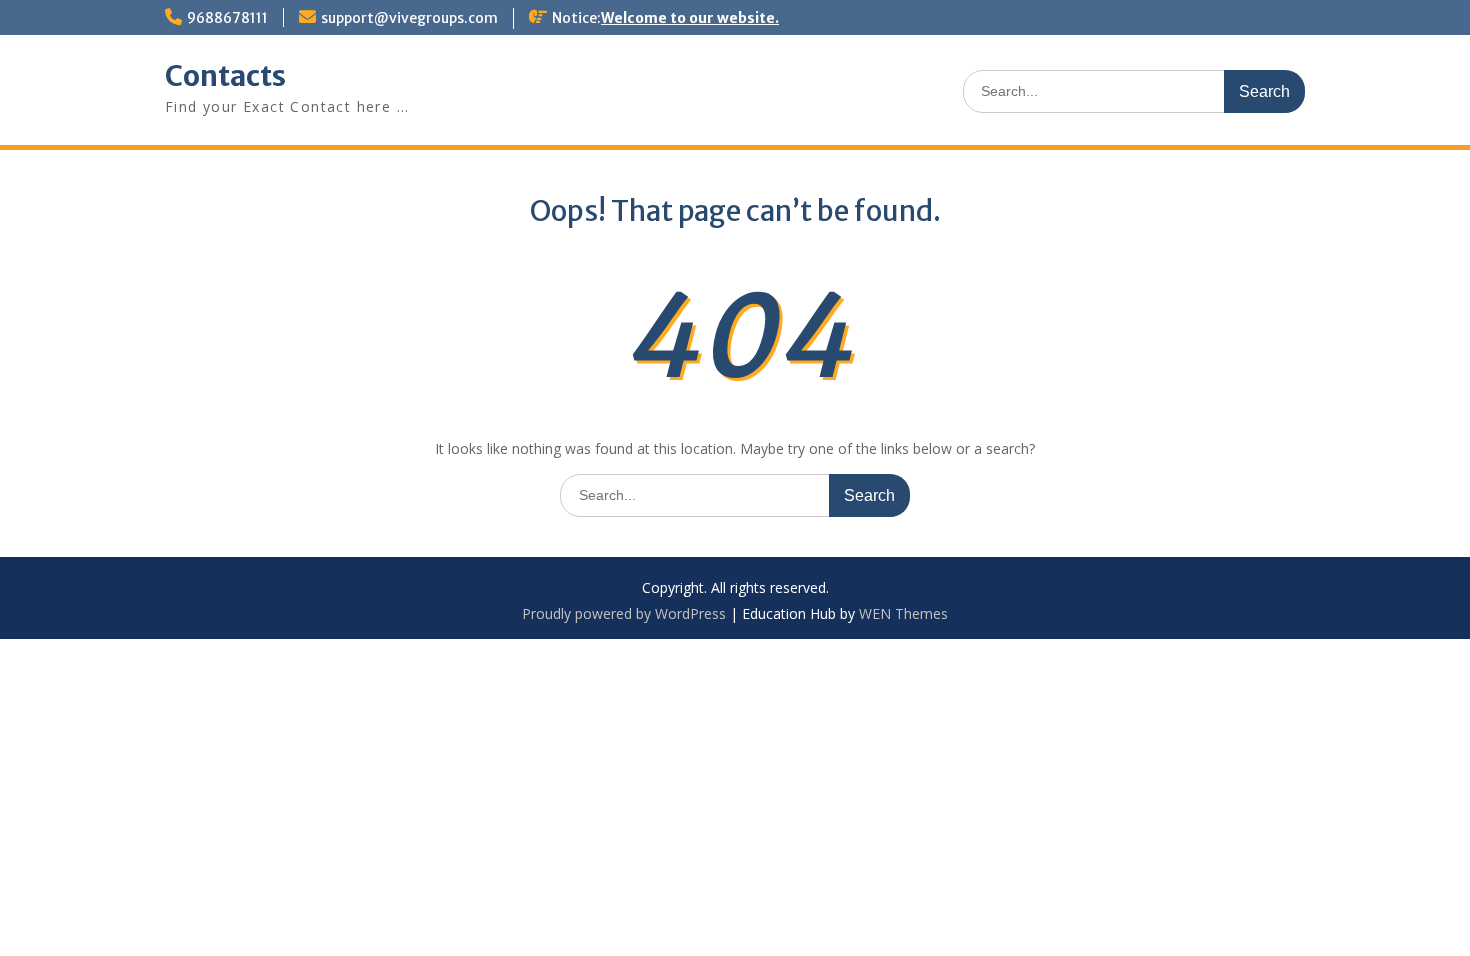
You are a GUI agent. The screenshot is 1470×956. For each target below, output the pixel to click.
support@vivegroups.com (409, 18)
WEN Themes (903, 613)
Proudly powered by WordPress (624, 613)
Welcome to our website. (690, 18)
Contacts (225, 76)
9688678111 (227, 18)
